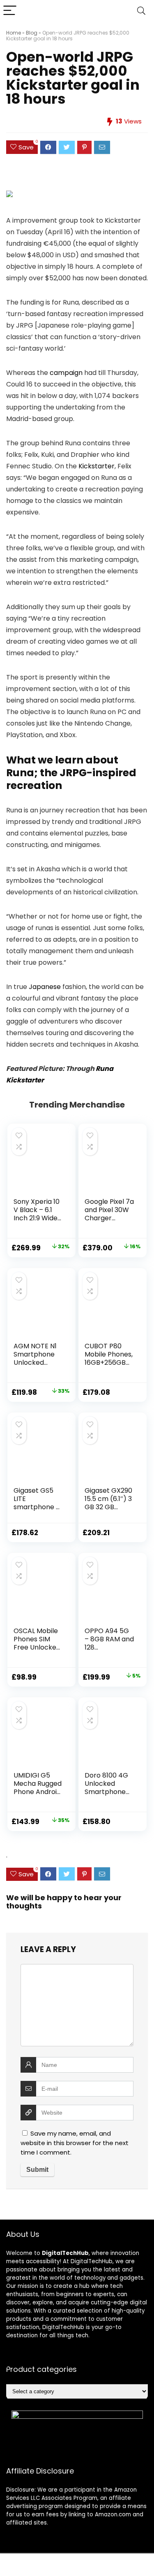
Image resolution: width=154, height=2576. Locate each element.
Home (14, 33)
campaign (66, 373)
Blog (32, 33)
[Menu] (10, 11)
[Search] (141, 11)
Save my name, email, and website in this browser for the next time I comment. (75, 2143)
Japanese (45, 987)
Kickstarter (97, 466)
